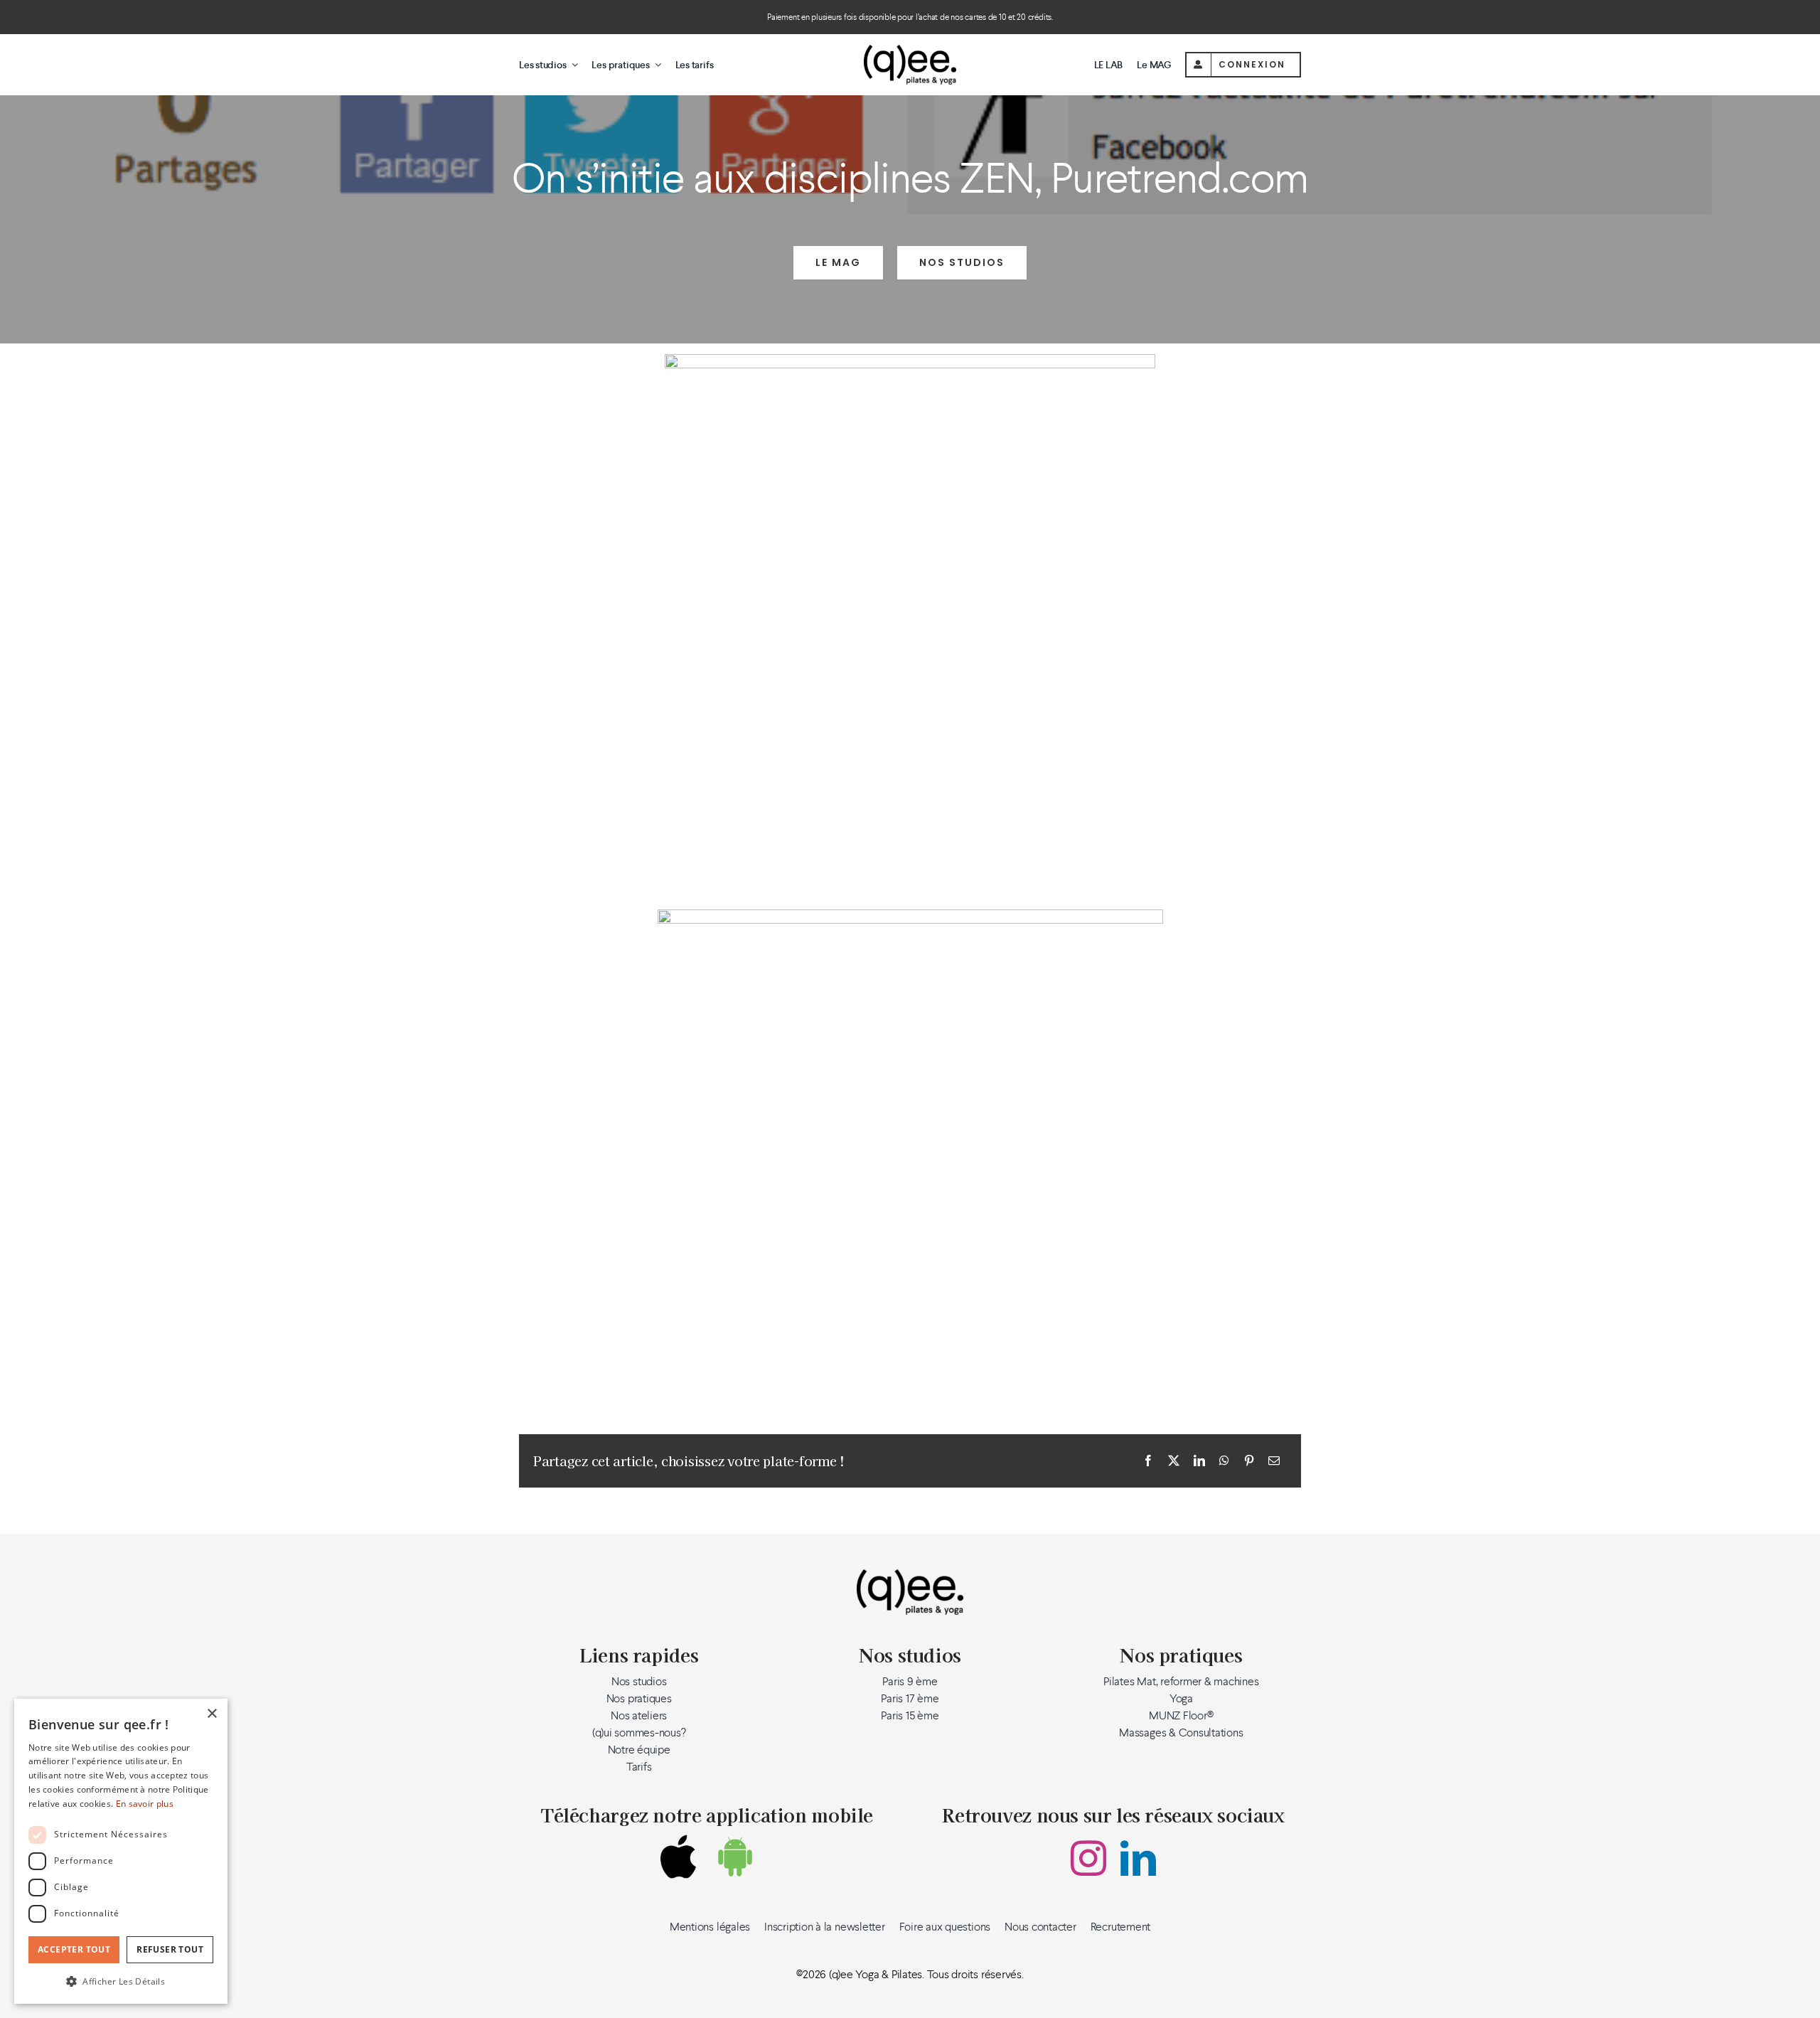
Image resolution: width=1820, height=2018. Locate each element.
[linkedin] (1138, 1858)
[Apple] (678, 1857)
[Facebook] (1148, 1461)
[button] (121, 1981)
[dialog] (121, 1851)
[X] (1174, 1461)
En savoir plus (145, 1804)
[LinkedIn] (1199, 1461)
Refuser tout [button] (170, 1949)
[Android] (735, 1857)
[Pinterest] (1249, 1461)
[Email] (1274, 1461)
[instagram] (1088, 1858)
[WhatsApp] (1224, 1461)
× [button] (212, 1714)
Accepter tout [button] (74, 1949)
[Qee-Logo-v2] (910, 50)
